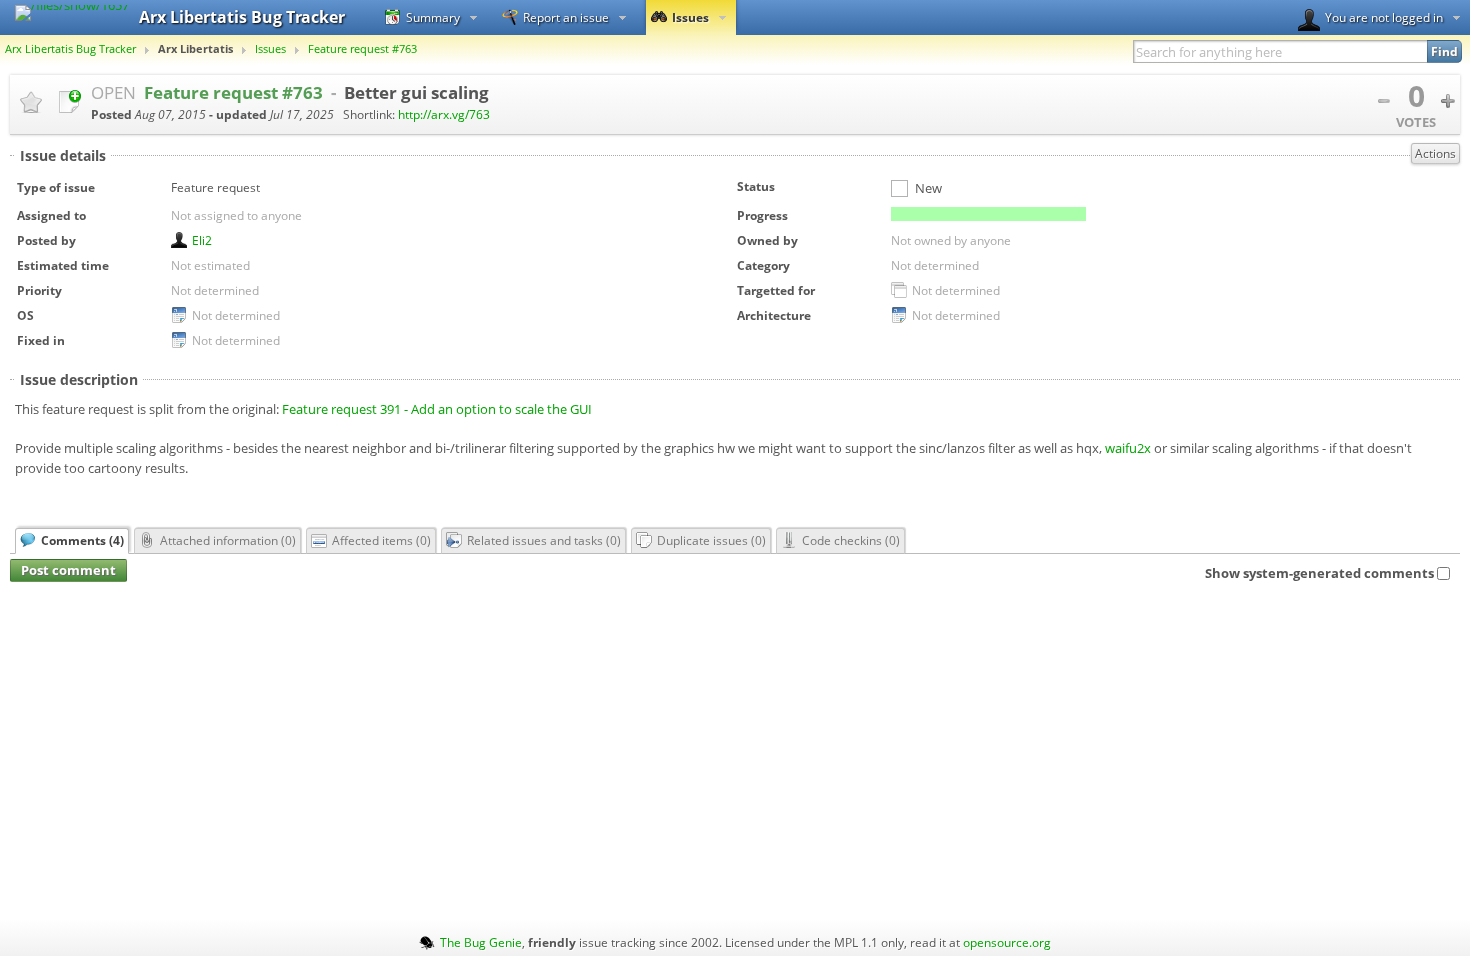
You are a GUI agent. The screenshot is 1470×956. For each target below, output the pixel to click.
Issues (690, 17)
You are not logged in (1384, 17)
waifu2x (1128, 448)
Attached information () (228, 540)
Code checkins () (851, 540)
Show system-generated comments (1319, 573)
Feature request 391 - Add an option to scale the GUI (437, 409)
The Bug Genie (481, 942)
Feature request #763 (362, 49)
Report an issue (566, 17)
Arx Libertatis (195, 49)
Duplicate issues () (711, 540)
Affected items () (381, 540)
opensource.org (1007, 942)
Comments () (82, 540)
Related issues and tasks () (544, 540)
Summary (433, 17)
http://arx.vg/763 (444, 114)
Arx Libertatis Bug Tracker (70, 49)
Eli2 (202, 240)
